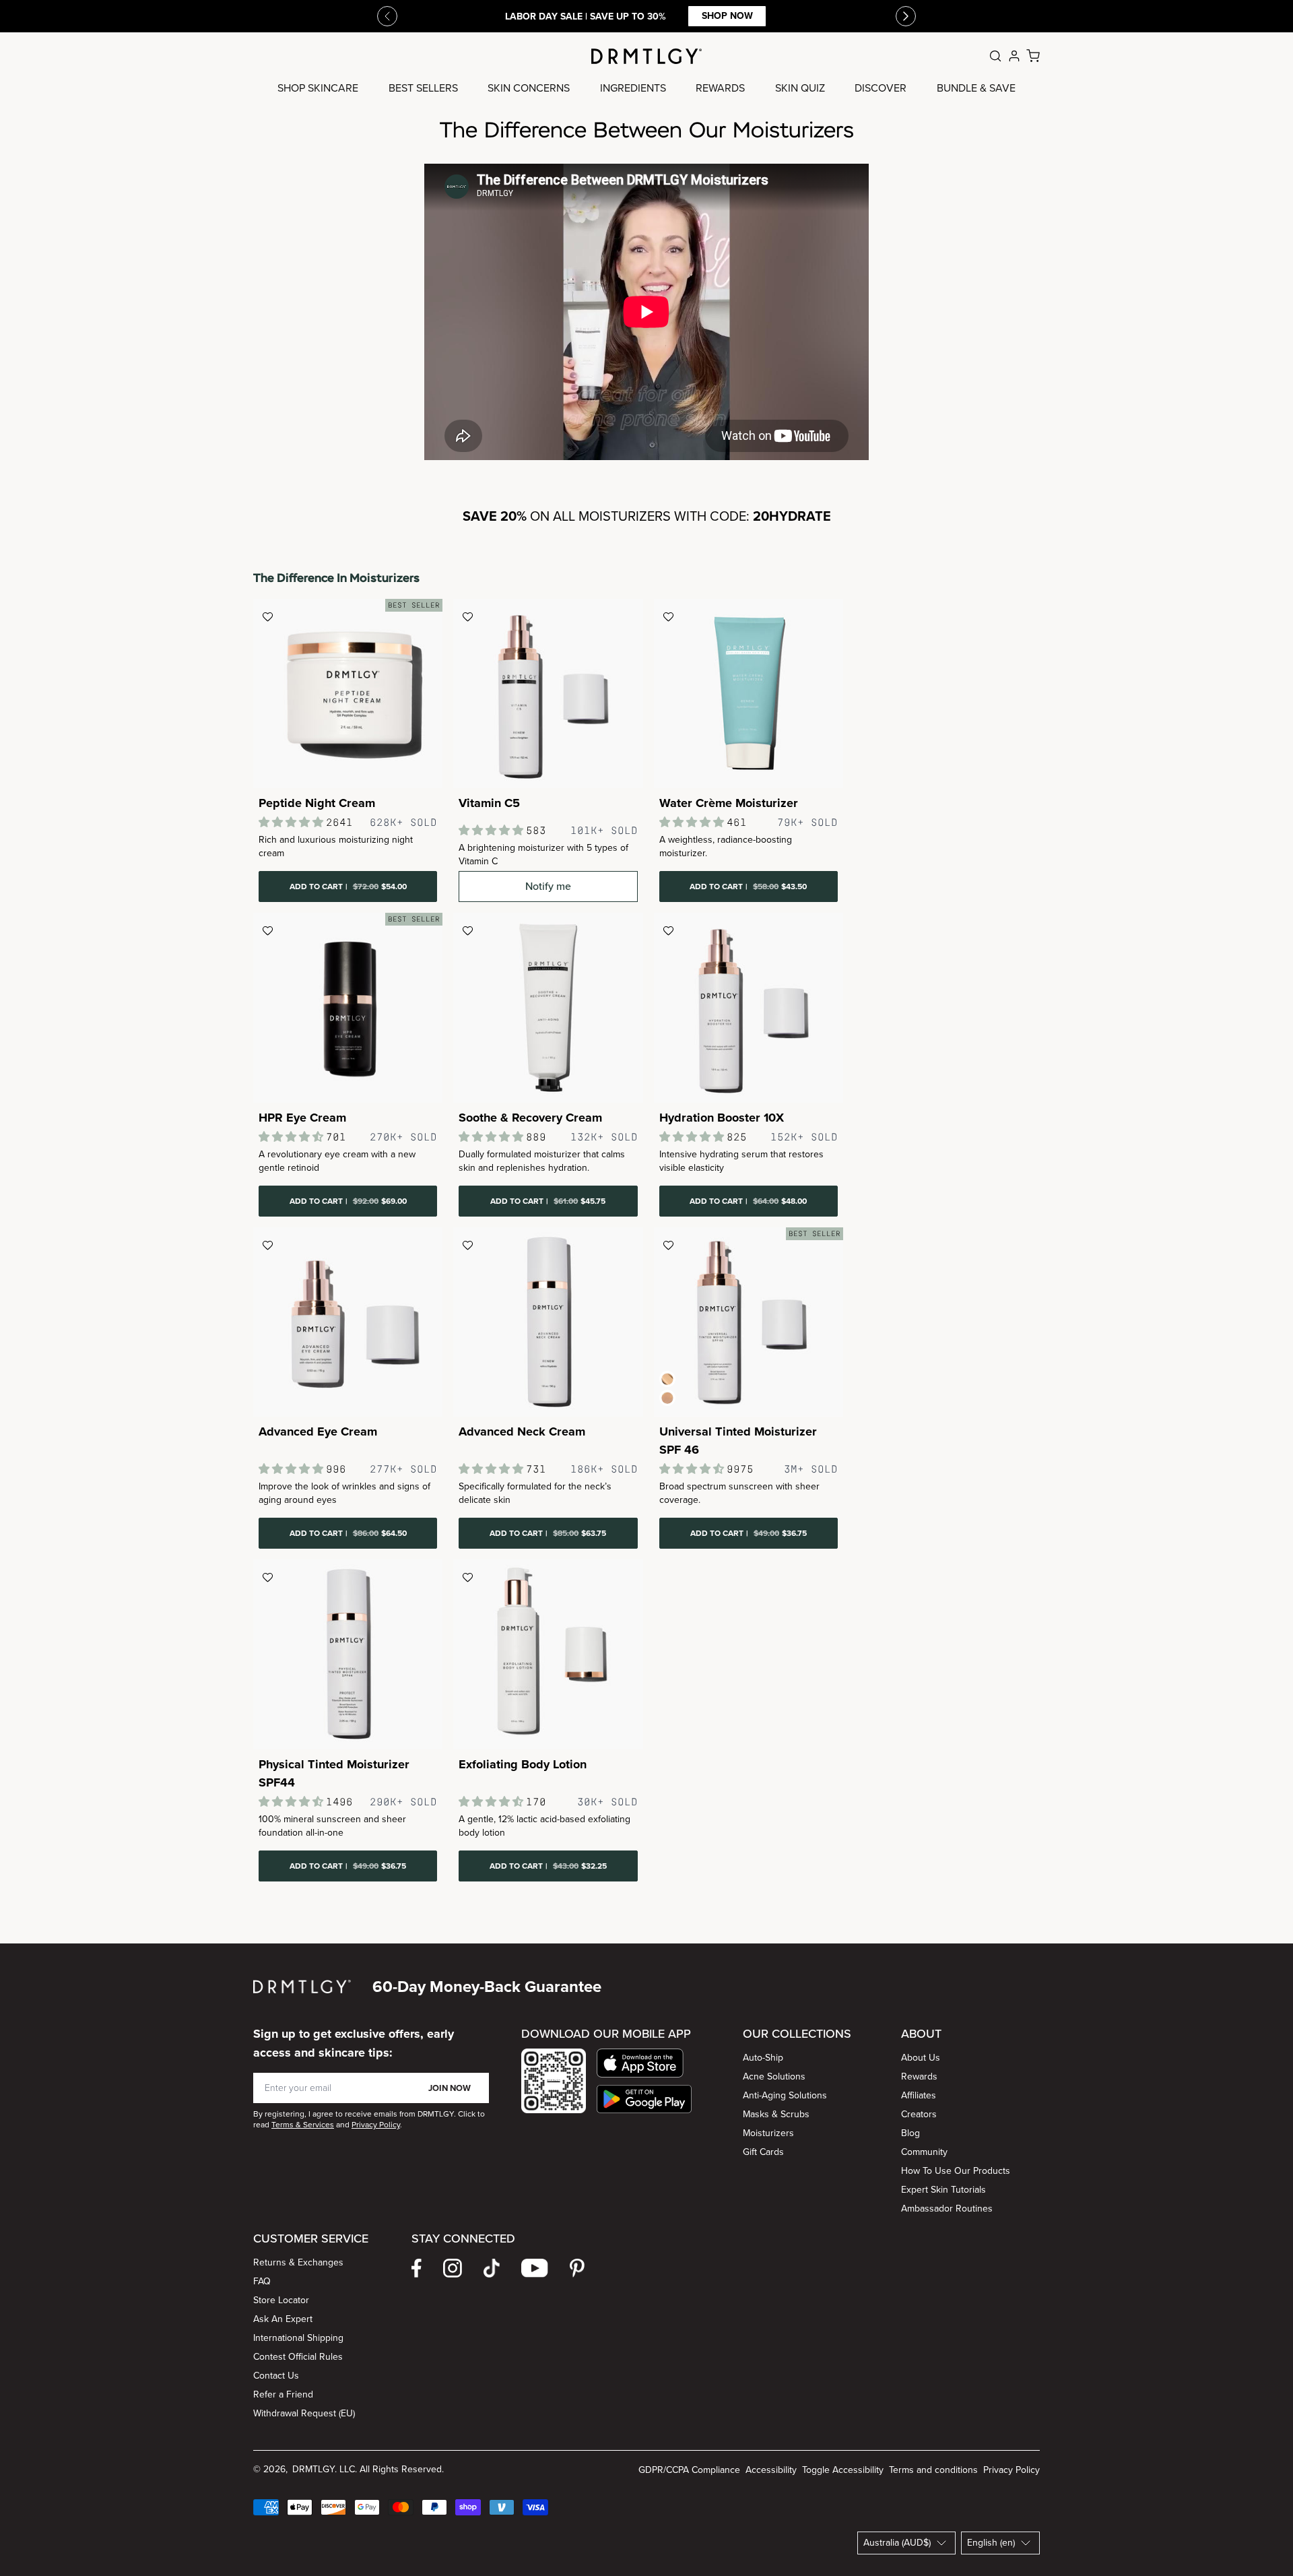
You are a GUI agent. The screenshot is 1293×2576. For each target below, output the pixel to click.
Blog (910, 2133)
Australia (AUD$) (897, 2543)
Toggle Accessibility (843, 2470)
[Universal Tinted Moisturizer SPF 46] (749, 1322)
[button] (644, 2063)
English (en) (991, 2543)
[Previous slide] (387, 16)
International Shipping (298, 2338)
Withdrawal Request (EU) (304, 2413)
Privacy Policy (1012, 2470)
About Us (921, 2058)
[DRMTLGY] (646, 56)
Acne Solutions (774, 2076)
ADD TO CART (348, 887)
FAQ (262, 2281)
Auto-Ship (763, 2058)
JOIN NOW (450, 2088)
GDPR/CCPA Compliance (689, 2470)
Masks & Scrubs (776, 2114)
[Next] (906, 16)
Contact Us (276, 2376)
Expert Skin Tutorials (943, 2190)
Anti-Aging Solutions (785, 2095)
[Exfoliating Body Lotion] (548, 1654)
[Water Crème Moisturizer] (749, 694)
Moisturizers (768, 2133)
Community (924, 2152)
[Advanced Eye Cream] (348, 1322)
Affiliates (919, 2095)
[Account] (1014, 56)
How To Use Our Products (956, 2171)
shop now (727, 16)
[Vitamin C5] (548, 694)
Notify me (548, 886)
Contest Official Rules (298, 2357)
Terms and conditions (933, 2470)
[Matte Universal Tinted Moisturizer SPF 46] (667, 1398)
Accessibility (771, 2470)
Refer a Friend (283, 2394)
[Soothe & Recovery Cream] (548, 1007)
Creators (919, 2114)
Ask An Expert (283, 2319)
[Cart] (1033, 56)
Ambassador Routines (947, 2209)
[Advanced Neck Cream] (548, 1322)
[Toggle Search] (995, 56)
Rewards (919, 2076)
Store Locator (281, 2300)
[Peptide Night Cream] (348, 694)
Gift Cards (763, 2152)
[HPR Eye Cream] (348, 1007)
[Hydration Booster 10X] (749, 1007)
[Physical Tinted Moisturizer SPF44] (348, 1654)
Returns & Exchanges (298, 2262)
